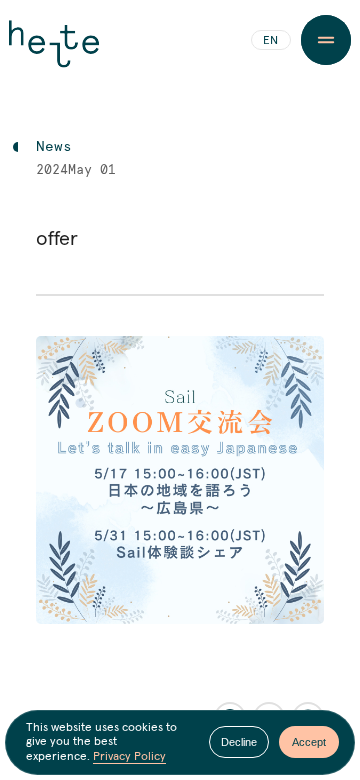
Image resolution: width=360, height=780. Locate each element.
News (54, 147)
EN (270, 41)
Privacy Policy (129, 757)
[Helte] (54, 52)
